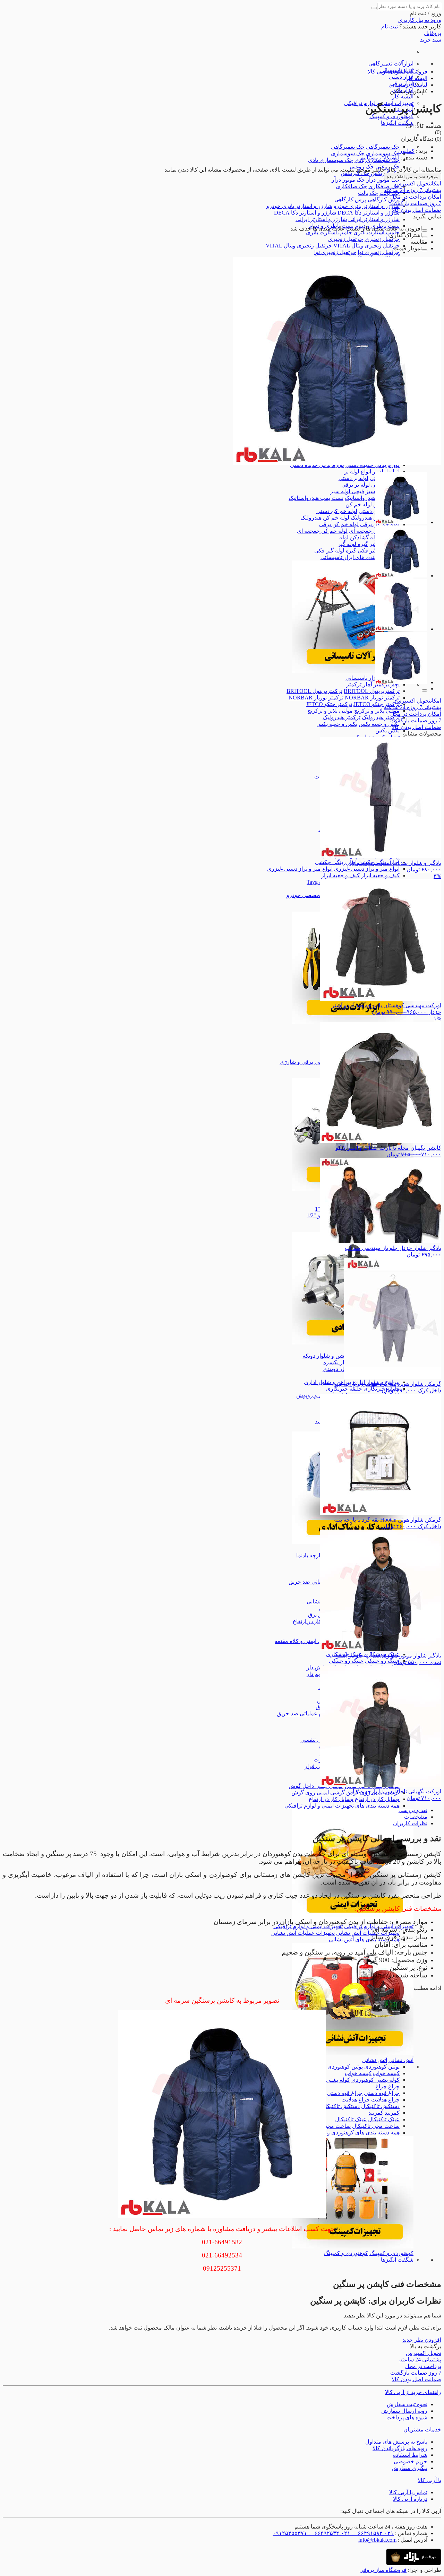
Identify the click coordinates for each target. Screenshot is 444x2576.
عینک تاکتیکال (384, 2119)
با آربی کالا (429, 2480)
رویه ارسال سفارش (404, 2411)
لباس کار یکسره (342, 1362)
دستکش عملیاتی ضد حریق (307, 1713)
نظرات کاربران (410, 1823)
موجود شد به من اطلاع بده (413, 177)
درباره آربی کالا (410, 2499)
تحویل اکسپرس (418, 184)
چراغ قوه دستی (382, 2093)
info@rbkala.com (377, 2540)
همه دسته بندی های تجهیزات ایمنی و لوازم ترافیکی (342, 1806)
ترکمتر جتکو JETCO (377, 704)
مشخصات (416, 1817)
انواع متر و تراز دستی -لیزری (367, 869)
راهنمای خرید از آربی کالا (413, 2392)
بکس (394, 730)
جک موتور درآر (383, 180)
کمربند (392, 2113)
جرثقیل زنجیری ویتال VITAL (366, 246)
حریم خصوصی (411, 2461)
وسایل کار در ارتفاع (377, 1799)
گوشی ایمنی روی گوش (318, 1792)
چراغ (394, 2086)
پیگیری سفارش (409, 2468)
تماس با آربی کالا (408, 2492)
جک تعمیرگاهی (383, 147)
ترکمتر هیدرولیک (381, 717)
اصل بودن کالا (416, 210)
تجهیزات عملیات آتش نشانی (368, 1933)
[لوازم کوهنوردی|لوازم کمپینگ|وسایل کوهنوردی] (353, 2247)
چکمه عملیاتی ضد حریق (316, 1582)
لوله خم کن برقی (339, 524)
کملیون (406, 151)
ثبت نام (390, 27)
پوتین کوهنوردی (382, 2067)
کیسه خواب (386, 2073)
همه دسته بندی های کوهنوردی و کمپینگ (355, 2133)
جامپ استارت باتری (377, 232)
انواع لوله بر (386, 472)
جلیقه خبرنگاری (344, 1389)
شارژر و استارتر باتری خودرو (367, 206)
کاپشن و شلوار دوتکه (326, 1356)
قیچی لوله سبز (347, 491)
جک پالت (368, 193)
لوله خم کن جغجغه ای (374, 531)
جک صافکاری (384, 186)
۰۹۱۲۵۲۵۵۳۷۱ (290, 2533)
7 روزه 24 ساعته (413, 190)
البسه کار (403, 97)
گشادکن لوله (354, 537)
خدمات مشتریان (422, 2430)
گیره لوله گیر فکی (335, 551)
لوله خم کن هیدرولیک (325, 518)
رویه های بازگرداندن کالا (400, 2448)
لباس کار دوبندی (341, 1369)
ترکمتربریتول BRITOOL (372, 691)
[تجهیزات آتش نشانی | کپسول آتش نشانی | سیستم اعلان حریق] (353, 2053)
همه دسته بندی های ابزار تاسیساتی (360, 557)
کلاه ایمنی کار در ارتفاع (319, 1621)
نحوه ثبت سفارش (407, 2404)
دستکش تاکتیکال (380, 2106)
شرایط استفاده (410, 2455)
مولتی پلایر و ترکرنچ (377, 711)
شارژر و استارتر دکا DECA (369, 213)
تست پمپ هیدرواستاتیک (372, 498)
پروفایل (433, 33)
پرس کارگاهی (384, 199)
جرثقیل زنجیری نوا (379, 252)
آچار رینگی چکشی (336, 862)
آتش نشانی (401, 2060)
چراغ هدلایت (385, 2100)
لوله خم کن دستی (337, 511)
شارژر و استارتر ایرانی (374, 219)
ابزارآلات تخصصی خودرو (314, 895)
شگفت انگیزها (397, 123)
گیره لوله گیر (353, 544)
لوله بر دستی (353, 478)
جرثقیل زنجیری (382, 239)
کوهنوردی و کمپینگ (391, 116)
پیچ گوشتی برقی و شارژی (309, 1062)
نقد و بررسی (413, 1810)
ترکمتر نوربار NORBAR (372, 698)
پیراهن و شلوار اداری (327, 1382)
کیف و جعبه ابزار (380, 875)
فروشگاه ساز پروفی (383, 2570)
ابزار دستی (401, 77)
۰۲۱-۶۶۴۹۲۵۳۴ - (329, 2533)
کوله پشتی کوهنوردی (375, 2080)
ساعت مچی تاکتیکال (376, 2126)
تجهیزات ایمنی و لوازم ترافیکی (308, 1926)
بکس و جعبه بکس (379, 724)
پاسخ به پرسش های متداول (396, 2442)
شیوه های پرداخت (407, 2417)
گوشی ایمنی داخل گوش (316, 1786)
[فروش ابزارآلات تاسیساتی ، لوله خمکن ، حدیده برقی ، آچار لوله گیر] (353, 671)
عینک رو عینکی (382, 1661)
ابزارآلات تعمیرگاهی (391, 64)
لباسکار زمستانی (380, 158)
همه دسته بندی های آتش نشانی (364, 1939)
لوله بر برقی (356, 485)
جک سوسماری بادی (331, 160)
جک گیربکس (355, 173)
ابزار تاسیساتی (362, 678)
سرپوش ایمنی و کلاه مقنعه (306, 1641)
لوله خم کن (359, 504)
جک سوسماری (383, 153)
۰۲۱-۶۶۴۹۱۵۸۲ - (372, 2533)
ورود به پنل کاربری (420, 20)
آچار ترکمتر (359, 684)
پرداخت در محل (416, 197)
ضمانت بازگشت (416, 203)
